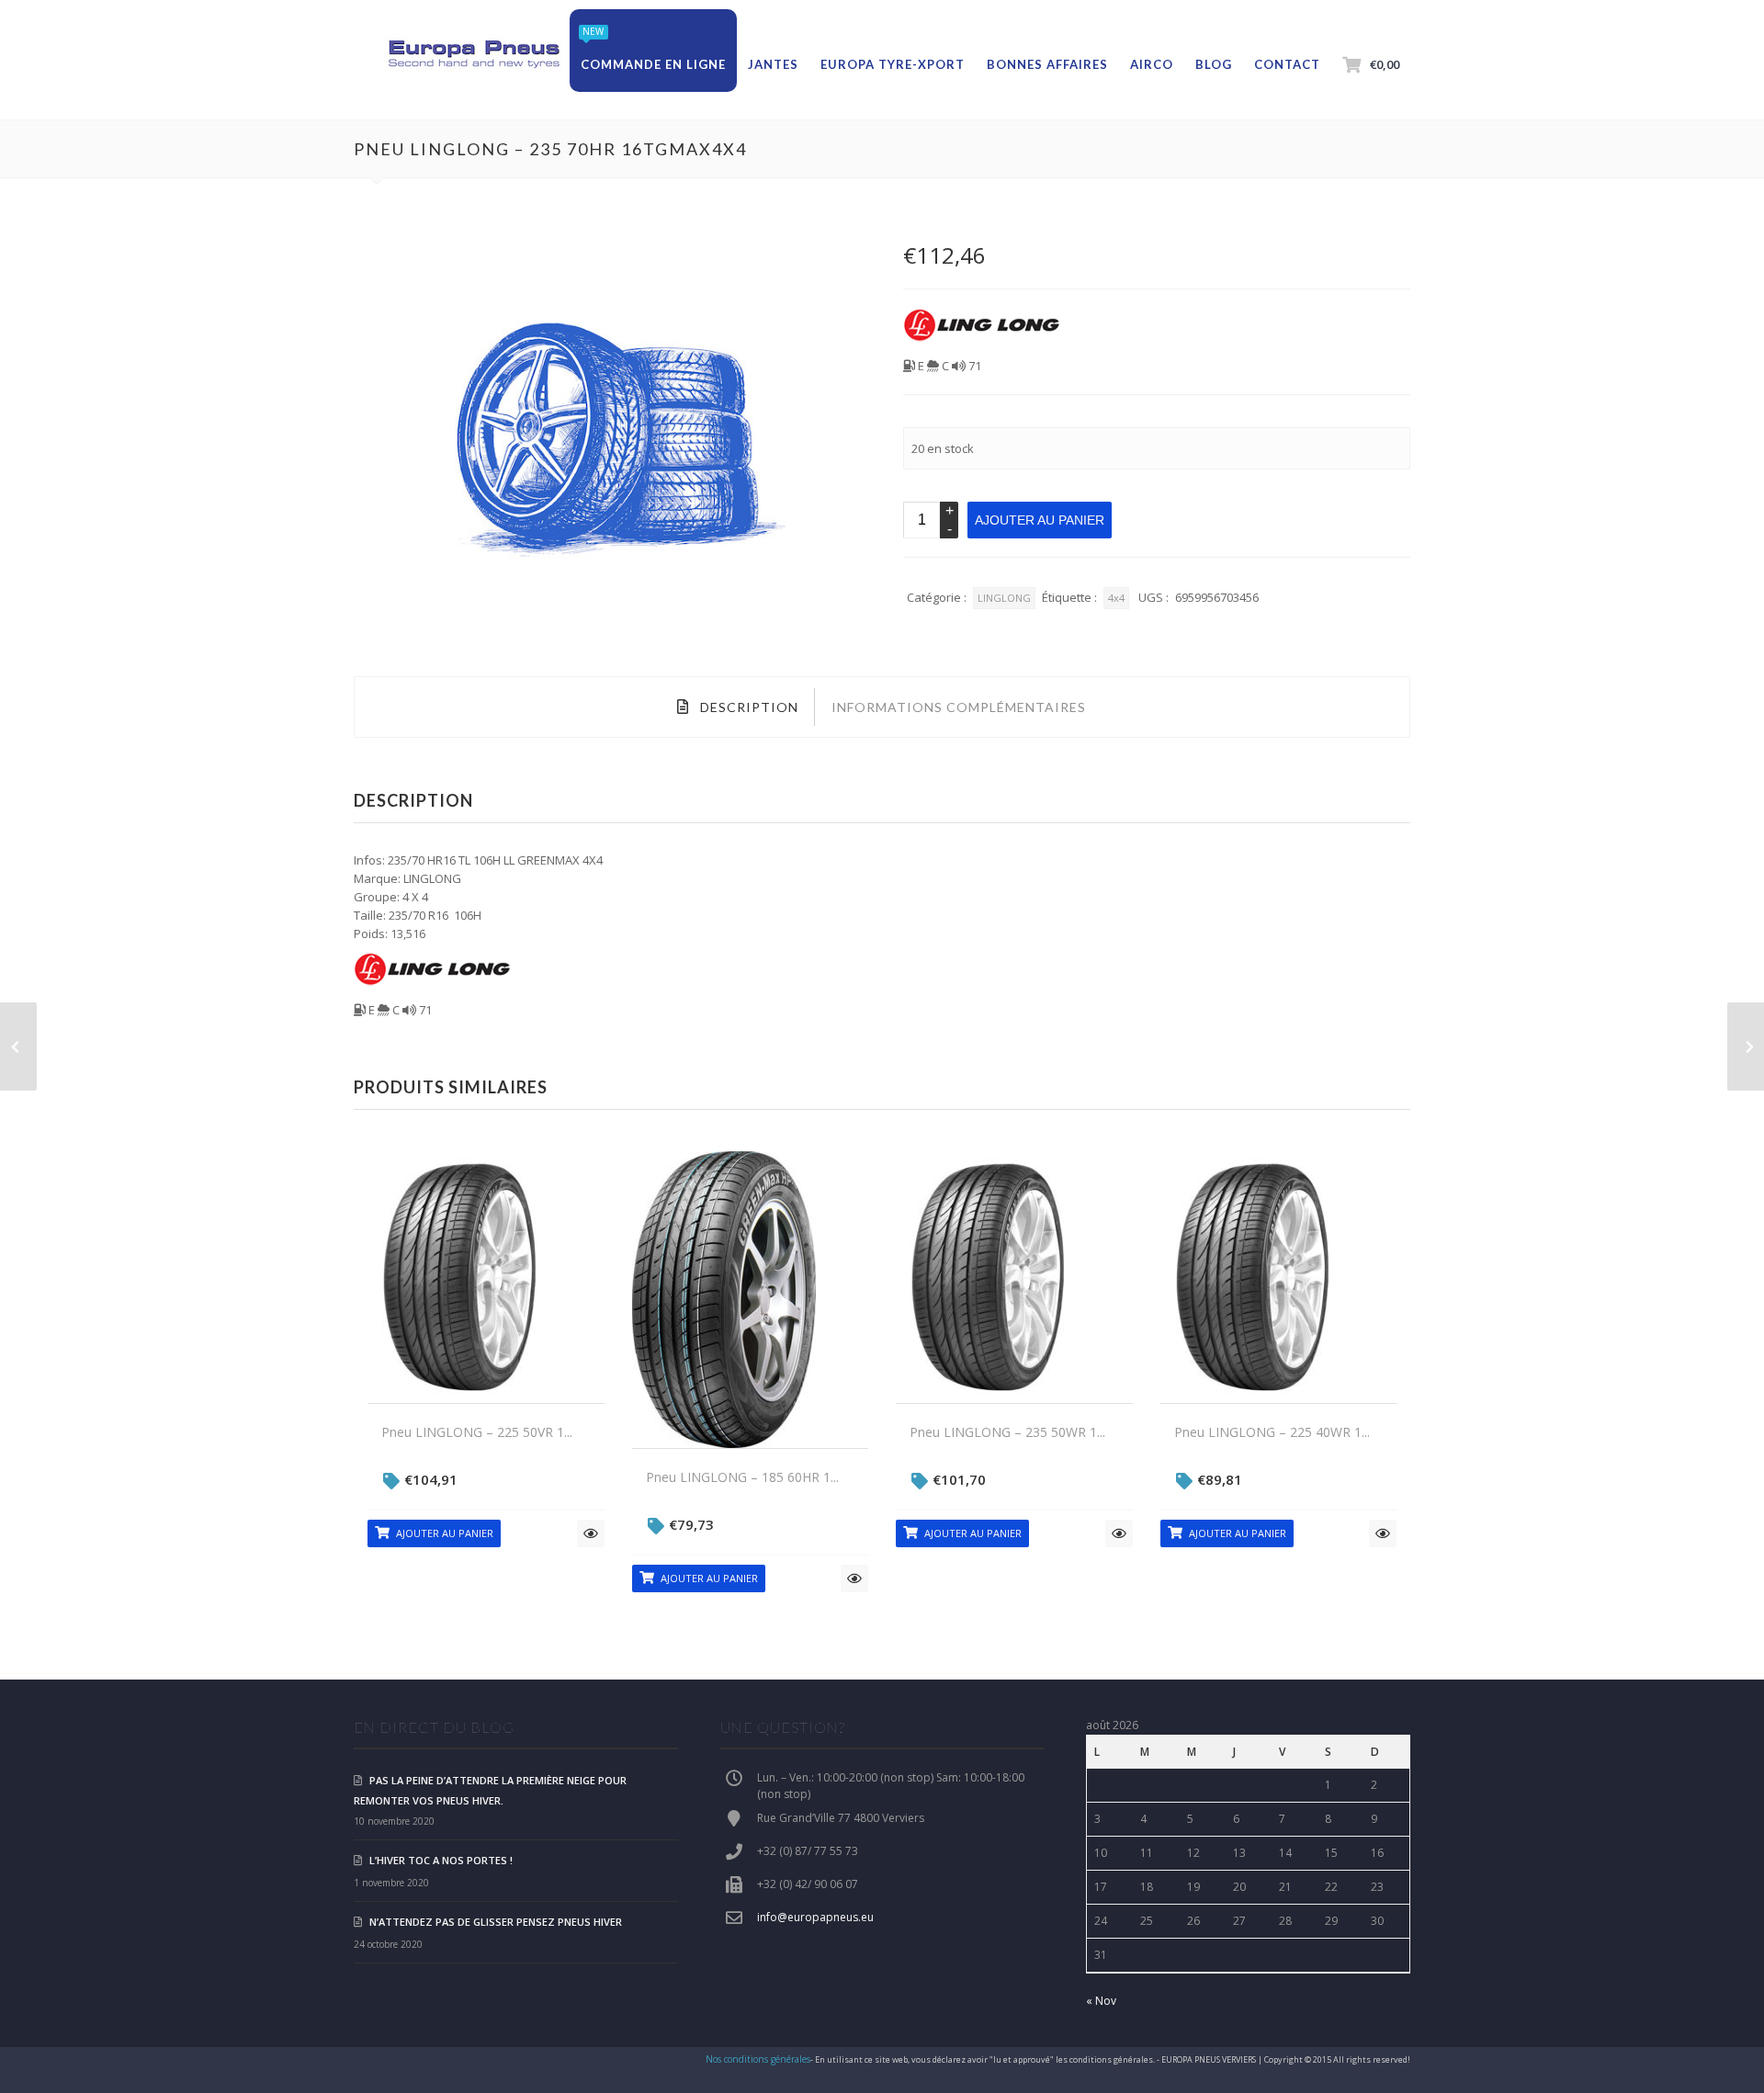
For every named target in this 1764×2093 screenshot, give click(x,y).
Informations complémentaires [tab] (959, 707)
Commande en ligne (653, 64)
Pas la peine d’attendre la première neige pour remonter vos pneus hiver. (490, 1790)
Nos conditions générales (758, 2059)
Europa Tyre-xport (893, 64)
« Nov (1101, 2001)
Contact (1287, 64)
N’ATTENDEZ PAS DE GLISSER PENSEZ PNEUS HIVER (496, 1922)
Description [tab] (747, 707)
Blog (1214, 64)
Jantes (773, 64)
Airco (1152, 64)
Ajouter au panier (1040, 520)
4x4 (1116, 598)
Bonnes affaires (1047, 64)
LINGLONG (1004, 598)
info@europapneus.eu (815, 1917)
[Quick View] (591, 1533)
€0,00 (1385, 64)
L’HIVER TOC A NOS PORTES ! (441, 1860)
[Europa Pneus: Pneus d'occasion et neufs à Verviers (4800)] (473, 55)
